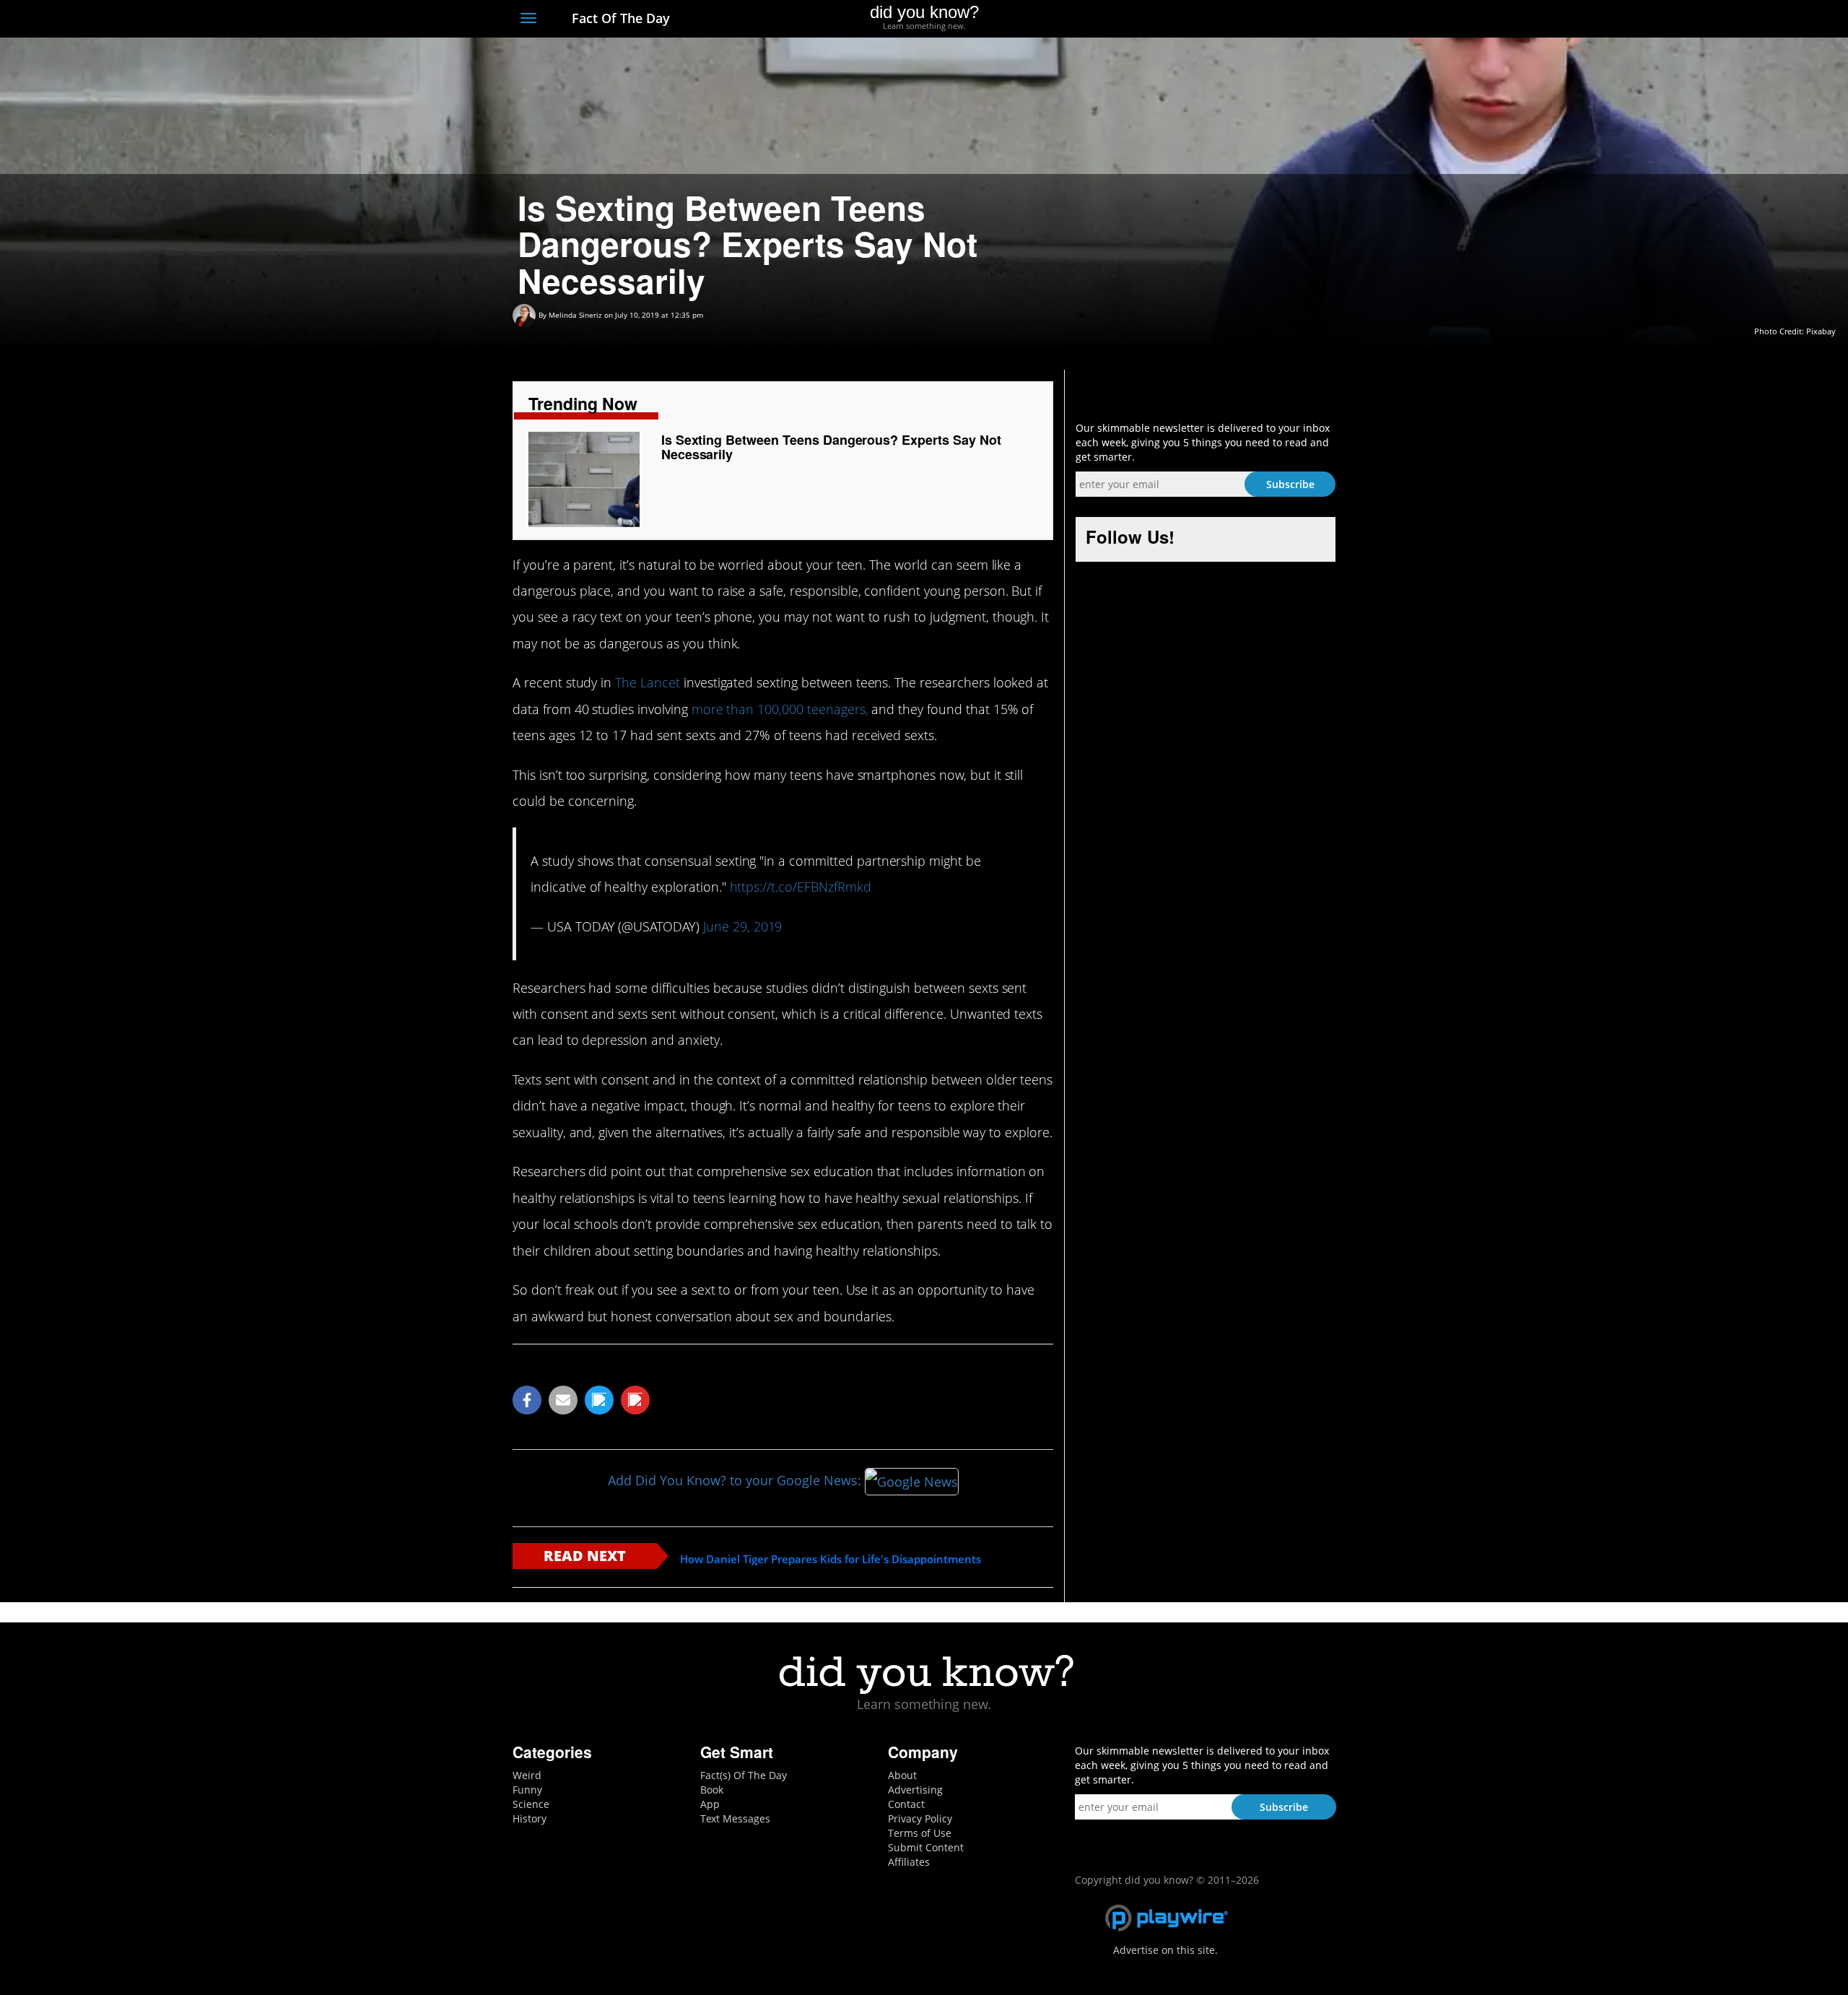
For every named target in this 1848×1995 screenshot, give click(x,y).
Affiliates (909, 1862)
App (710, 1804)
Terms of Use (920, 1833)
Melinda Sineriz (575, 315)
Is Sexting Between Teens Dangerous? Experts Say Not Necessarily (831, 447)
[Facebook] (1222, 19)
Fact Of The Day (619, 18)
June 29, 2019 (742, 926)
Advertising (915, 1790)
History (529, 1818)
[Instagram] (1275, 19)
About (902, 1775)
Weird (527, 1775)
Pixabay (1821, 331)
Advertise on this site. (1165, 1950)
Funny (527, 1790)
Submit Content (926, 1847)
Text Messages (735, 1818)
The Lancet (648, 682)
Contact (906, 1804)
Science (531, 1804)
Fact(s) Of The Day (744, 1775)
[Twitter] (1248, 19)
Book (712, 1790)
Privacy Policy (920, 1818)
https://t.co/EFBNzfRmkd (801, 887)
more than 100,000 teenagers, (780, 709)
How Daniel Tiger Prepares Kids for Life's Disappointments (831, 1559)
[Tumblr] (1302, 19)
